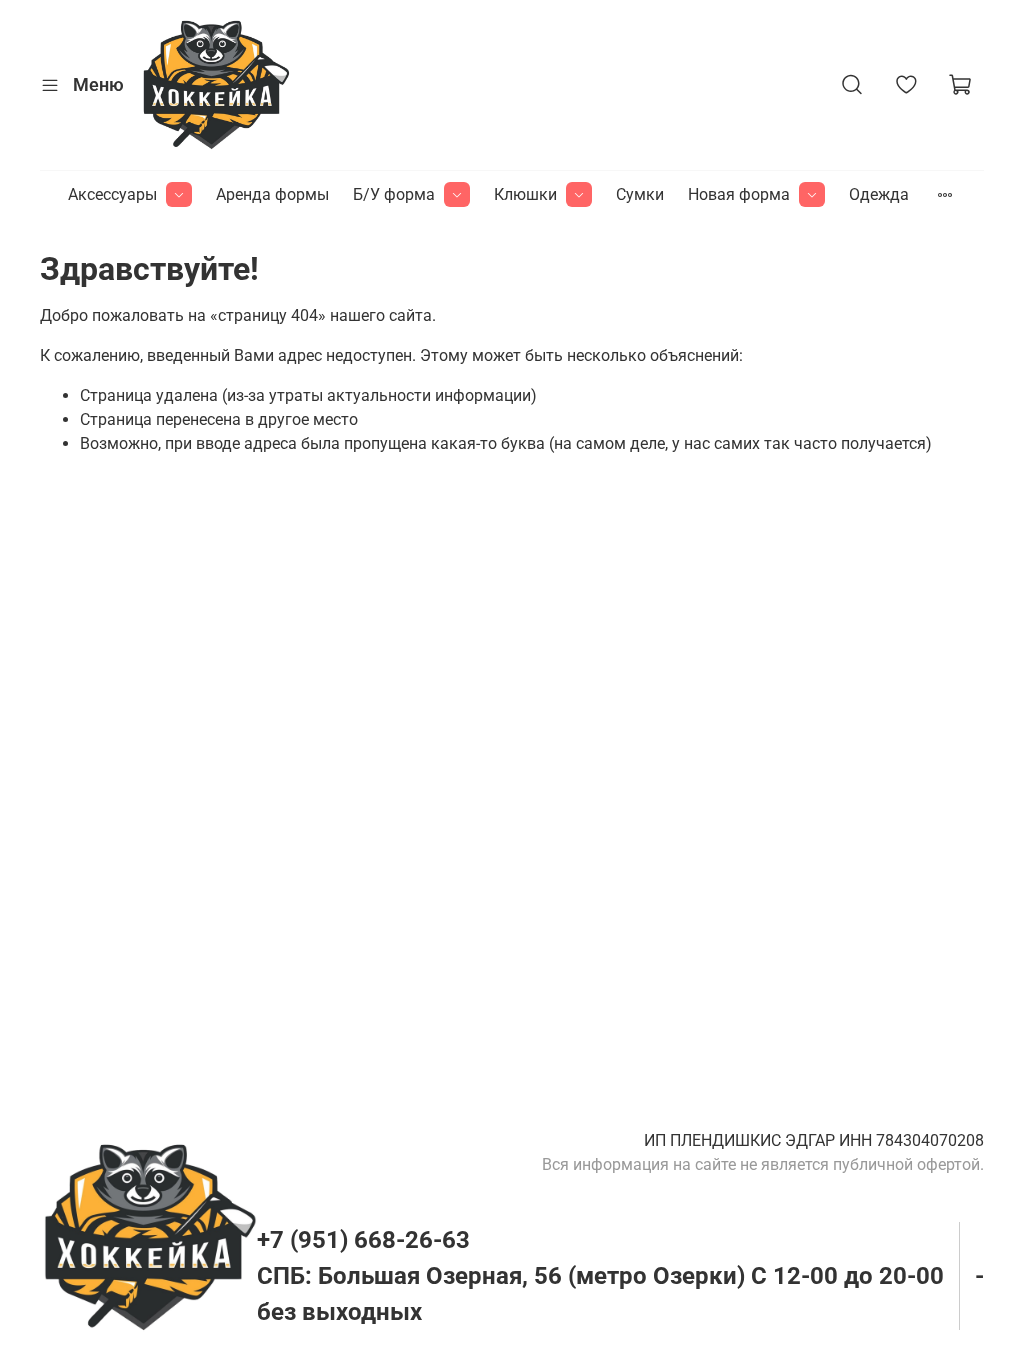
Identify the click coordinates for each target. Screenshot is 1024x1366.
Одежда (879, 194)
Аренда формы (272, 194)
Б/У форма (394, 194)
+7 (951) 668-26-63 (363, 1240)
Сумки (640, 194)
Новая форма (739, 194)
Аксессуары (112, 194)
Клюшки (525, 194)
